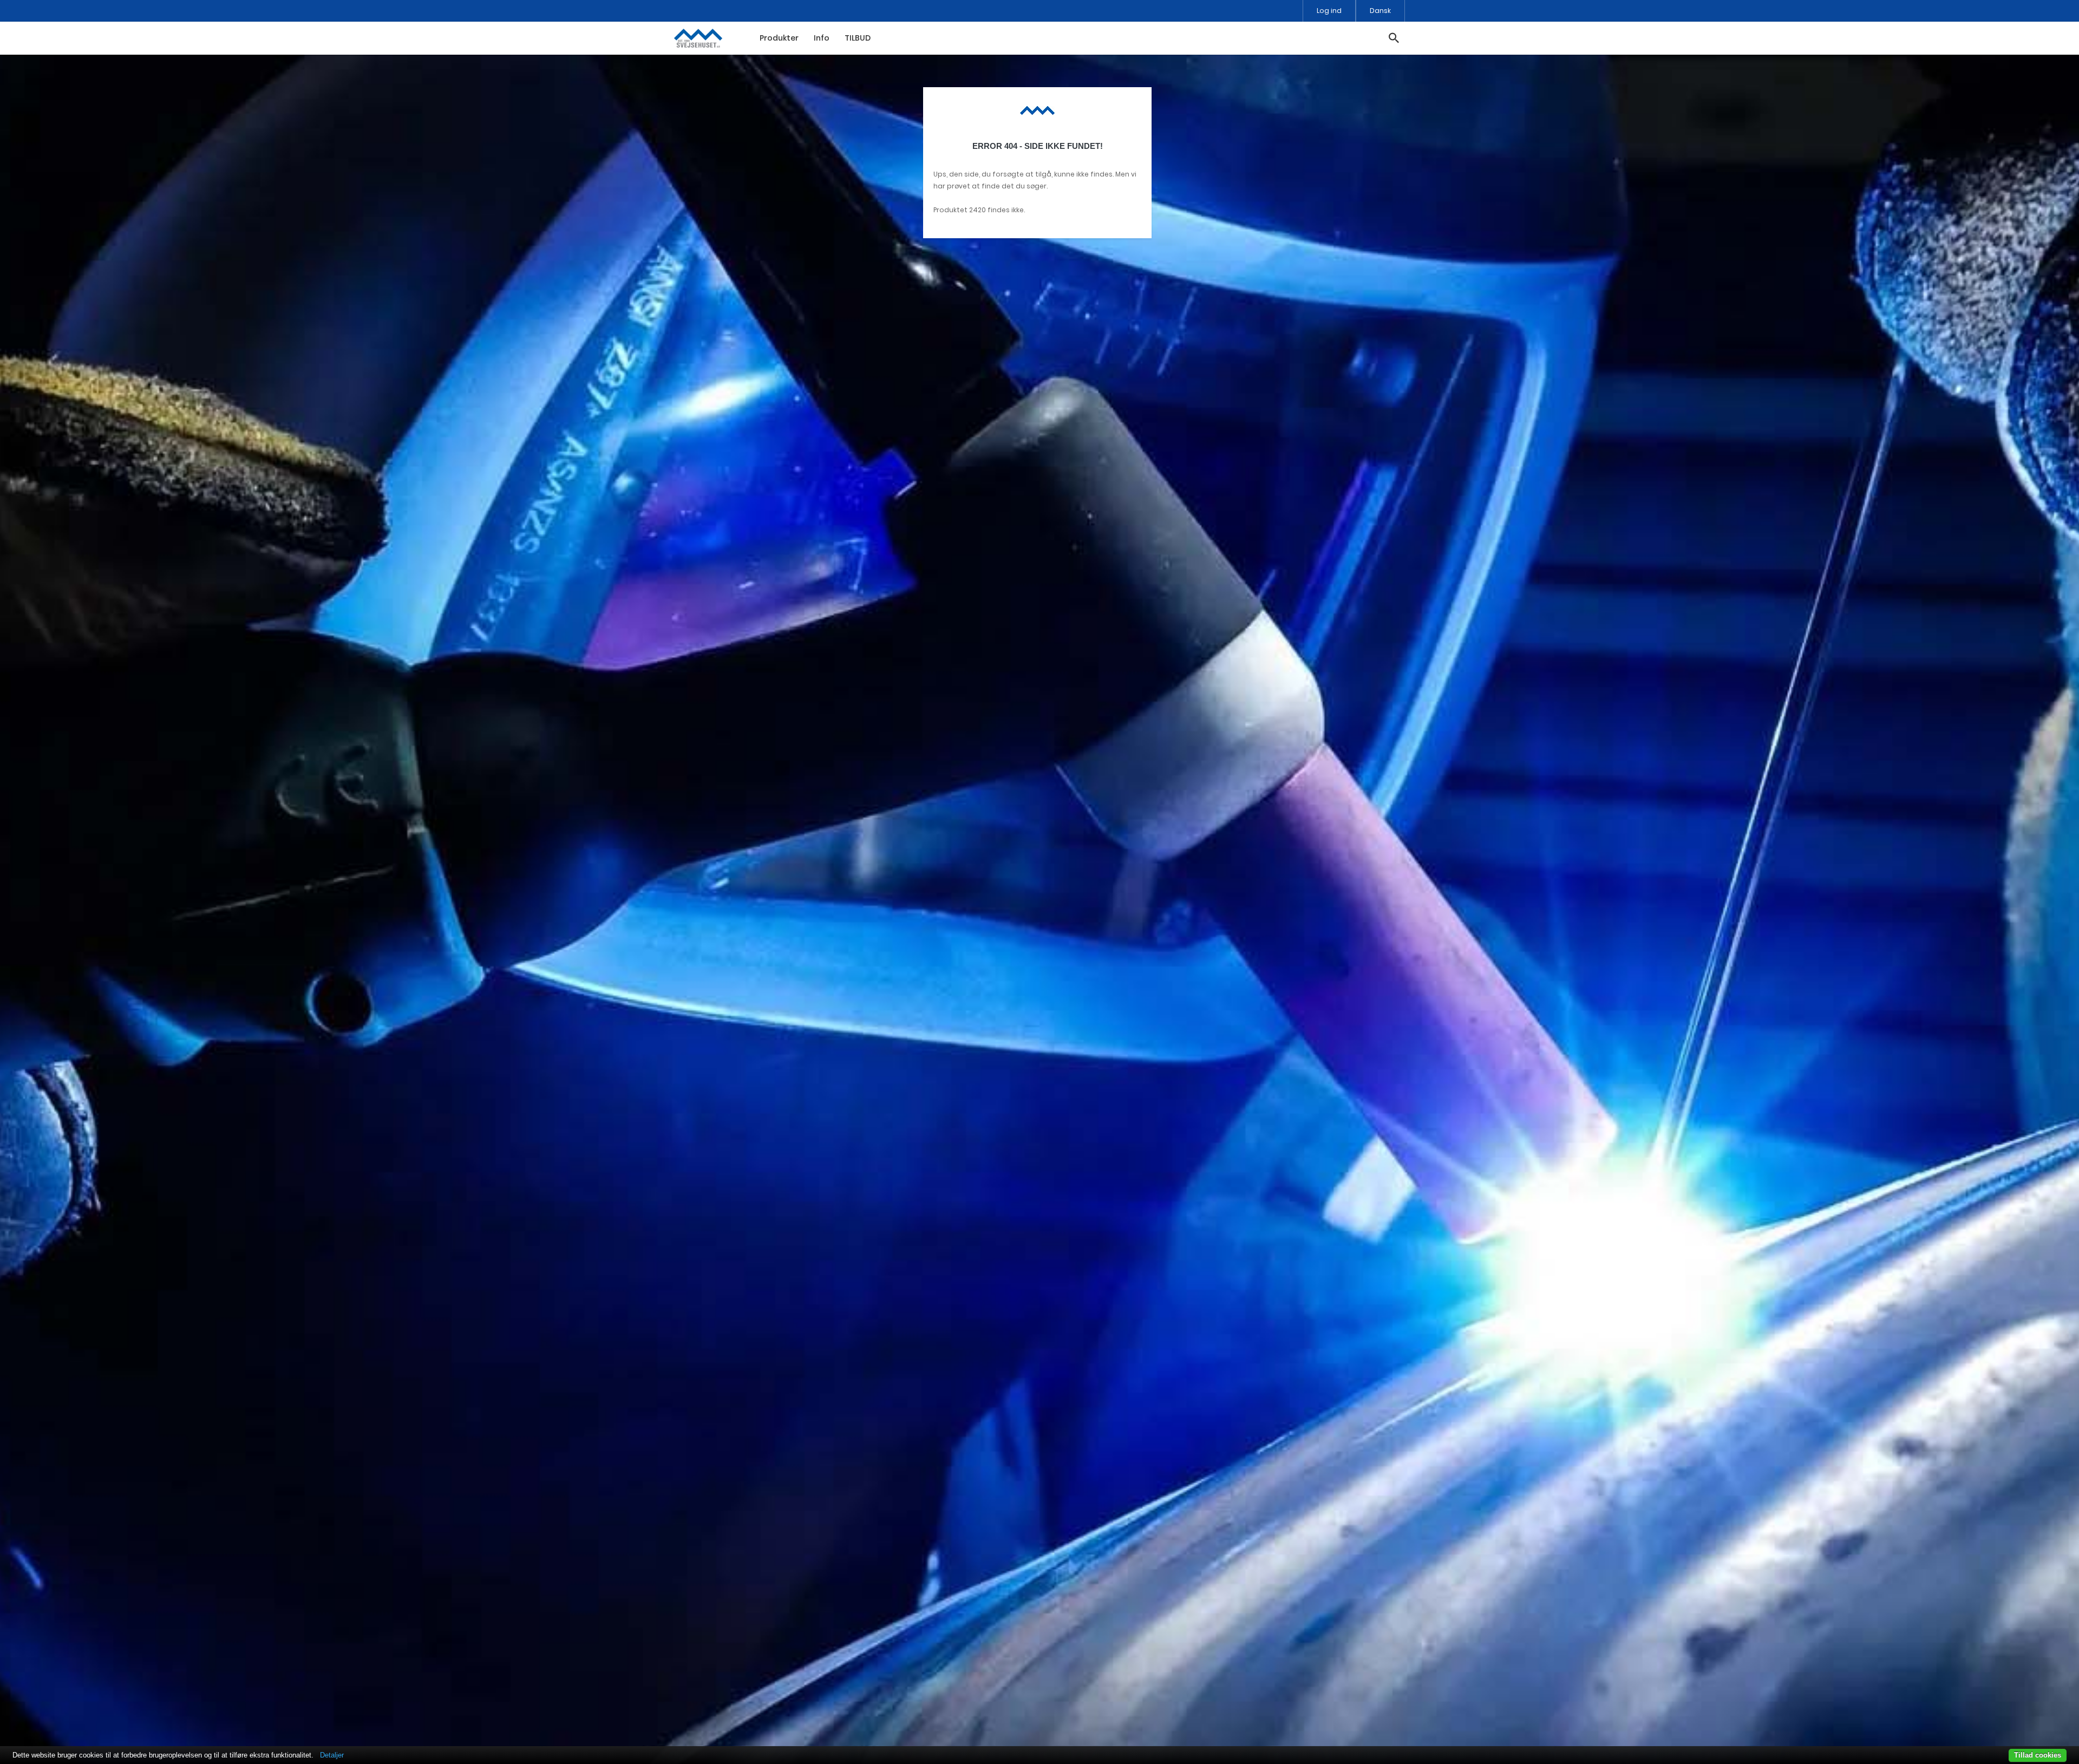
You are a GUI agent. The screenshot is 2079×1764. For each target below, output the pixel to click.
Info (822, 38)
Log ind (1329, 11)
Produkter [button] (779, 38)
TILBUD (858, 38)
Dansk (1380, 11)
